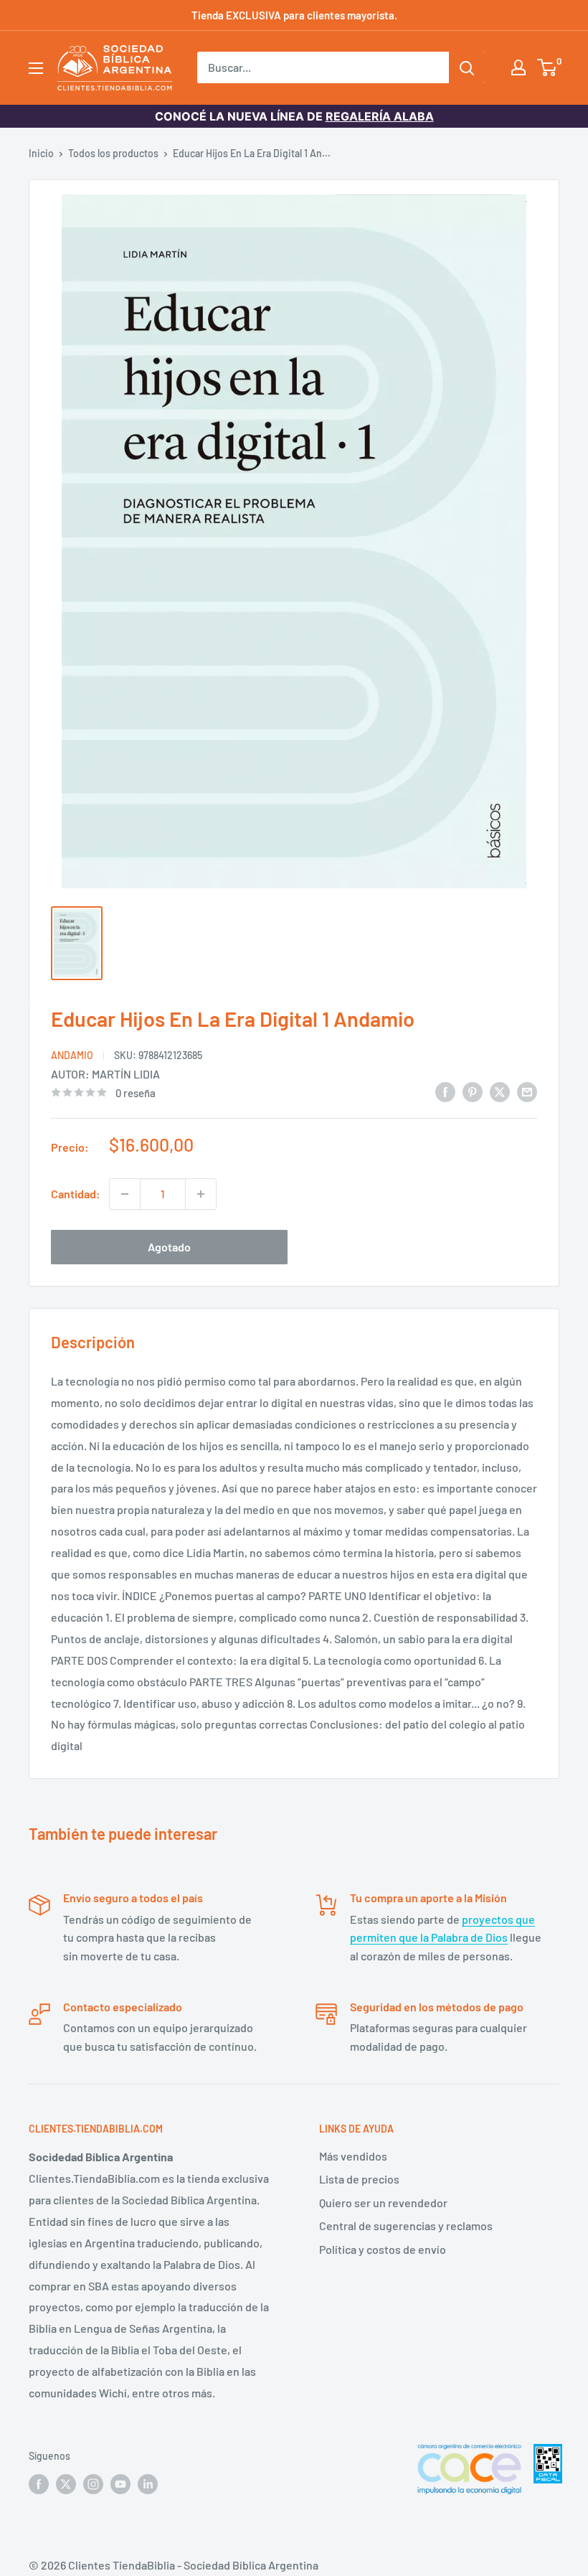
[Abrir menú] (36, 68)
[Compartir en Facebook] (445, 1091)
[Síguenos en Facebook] (39, 2483)
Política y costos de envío (383, 2249)
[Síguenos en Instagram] (93, 2483)
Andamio (72, 1055)
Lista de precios (359, 2179)
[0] (547, 67)
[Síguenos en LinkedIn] (148, 2483)
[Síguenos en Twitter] (66, 2483)
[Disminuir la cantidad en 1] (125, 1194)
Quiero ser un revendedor (383, 2203)
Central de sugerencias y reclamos (406, 2225)
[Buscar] (467, 67)
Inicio (41, 153)
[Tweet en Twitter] (500, 1091)
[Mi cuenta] (518, 67)
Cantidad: (76, 1194)
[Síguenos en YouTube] (120, 2483)
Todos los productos (113, 153)
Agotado (169, 1247)
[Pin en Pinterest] (473, 1091)
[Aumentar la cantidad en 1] (201, 1194)
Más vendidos (353, 2156)
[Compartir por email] (527, 1091)
